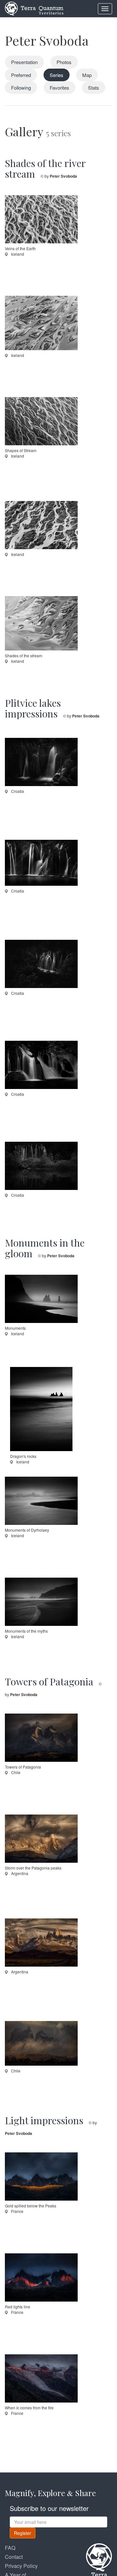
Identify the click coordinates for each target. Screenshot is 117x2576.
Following (21, 88)
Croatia (17, 791)
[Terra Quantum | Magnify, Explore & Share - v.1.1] (34, 8)
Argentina (19, 1873)
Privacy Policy (21, 2566)
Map (87, 75)
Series (57, 75)
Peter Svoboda (47, 40)
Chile (15, 1772)
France (17, 2211)
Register (23, 2533)
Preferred (21, 75)
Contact (14, 2557)
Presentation (24, 62)
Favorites (59, 88)
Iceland (17, 254)
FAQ (10, 2548)
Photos (64, 62)
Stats (94, 88)
